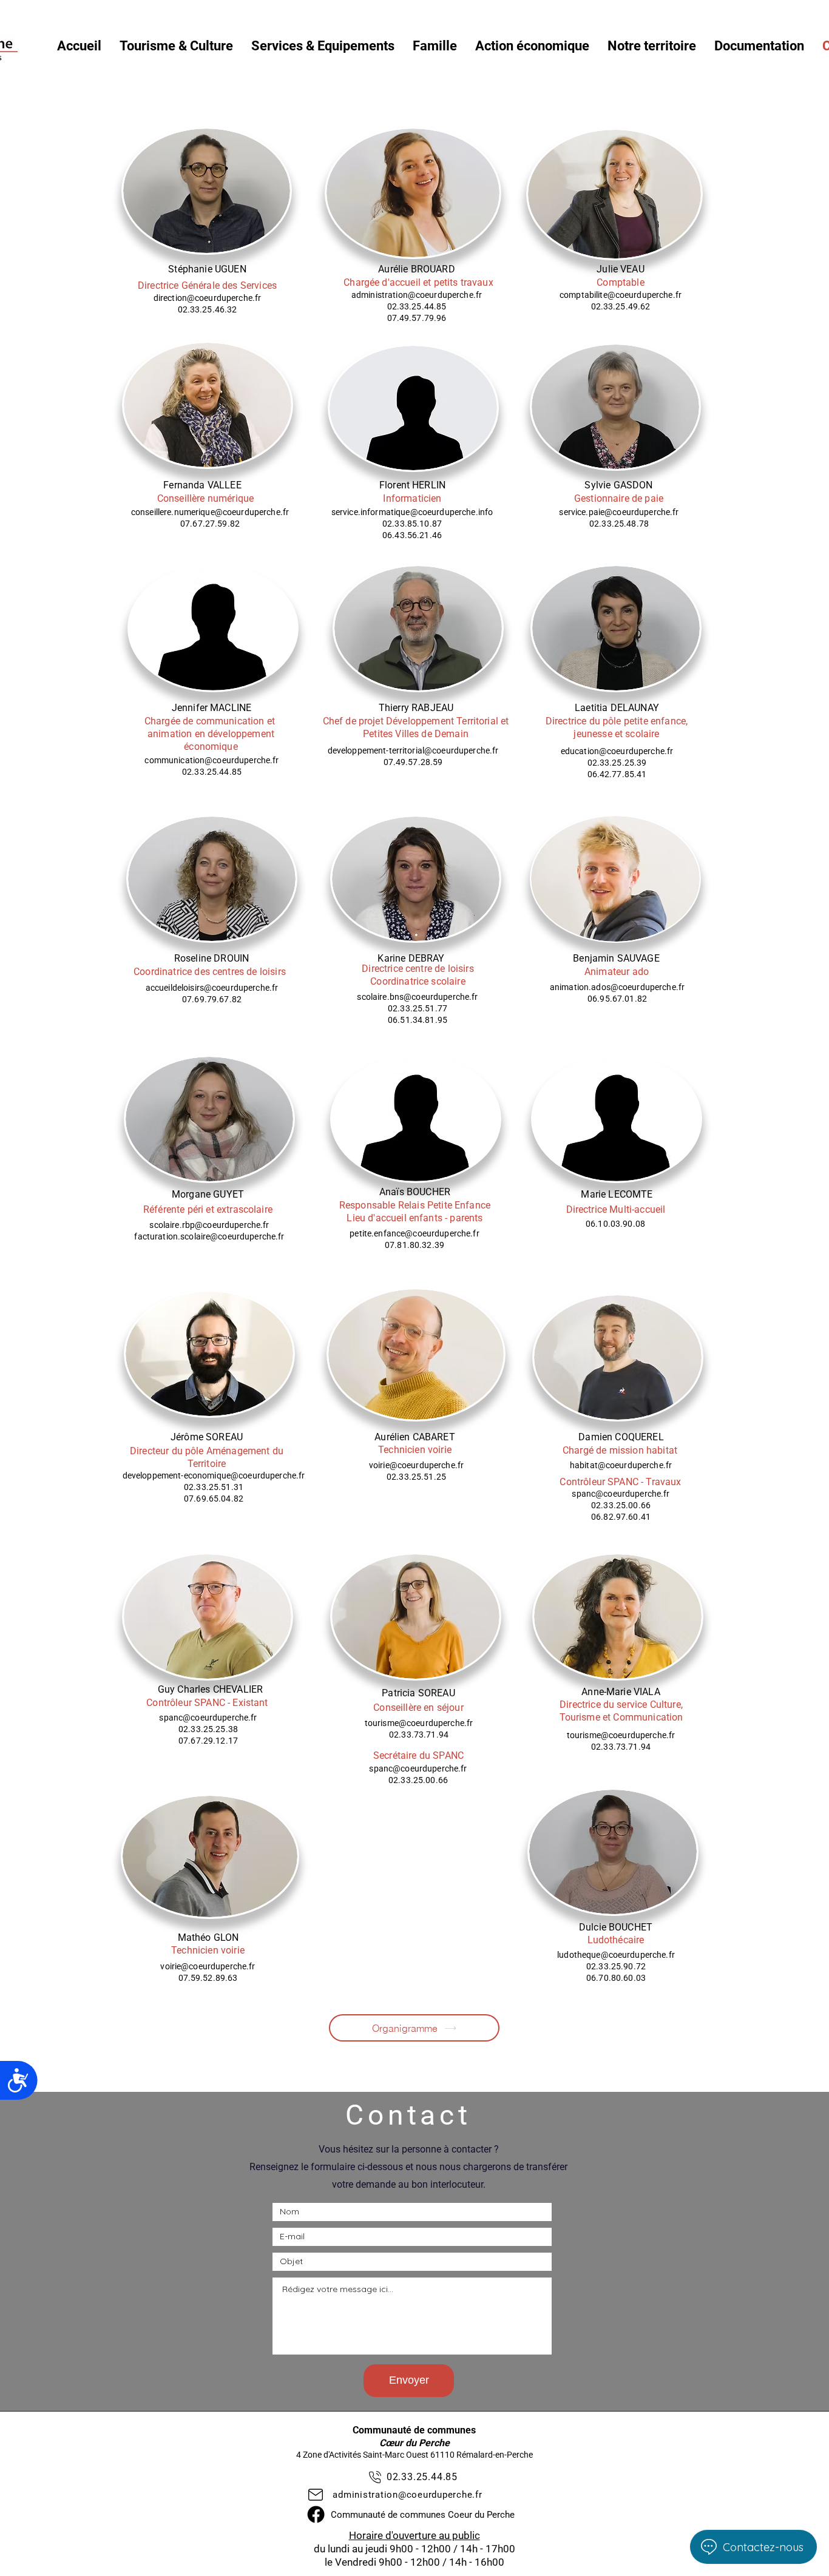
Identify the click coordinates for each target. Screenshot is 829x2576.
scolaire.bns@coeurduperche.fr (417, 997)
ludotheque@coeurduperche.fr (616, 1955)
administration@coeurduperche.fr (417, 295)
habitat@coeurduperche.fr (621, 1465)
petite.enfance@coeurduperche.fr (414, 1233)
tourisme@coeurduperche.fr (419, 1723)
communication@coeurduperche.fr (211, 760)
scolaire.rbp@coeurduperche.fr (209, 1225)
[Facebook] (316, 2514)
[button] (176, 46)
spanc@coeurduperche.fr (621, 1494)
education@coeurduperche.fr (617, 751)
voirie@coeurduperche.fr (416, 1465)
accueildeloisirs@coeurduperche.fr (212, 988)
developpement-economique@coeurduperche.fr (214, 1475)
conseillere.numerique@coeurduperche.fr (210, 512)
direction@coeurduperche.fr (208, 298)
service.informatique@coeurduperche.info (412, 512)
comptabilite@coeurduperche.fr (621, 295)
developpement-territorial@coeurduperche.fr (413, 750)
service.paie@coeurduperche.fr (619, 512)
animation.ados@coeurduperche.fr (617, 987)
